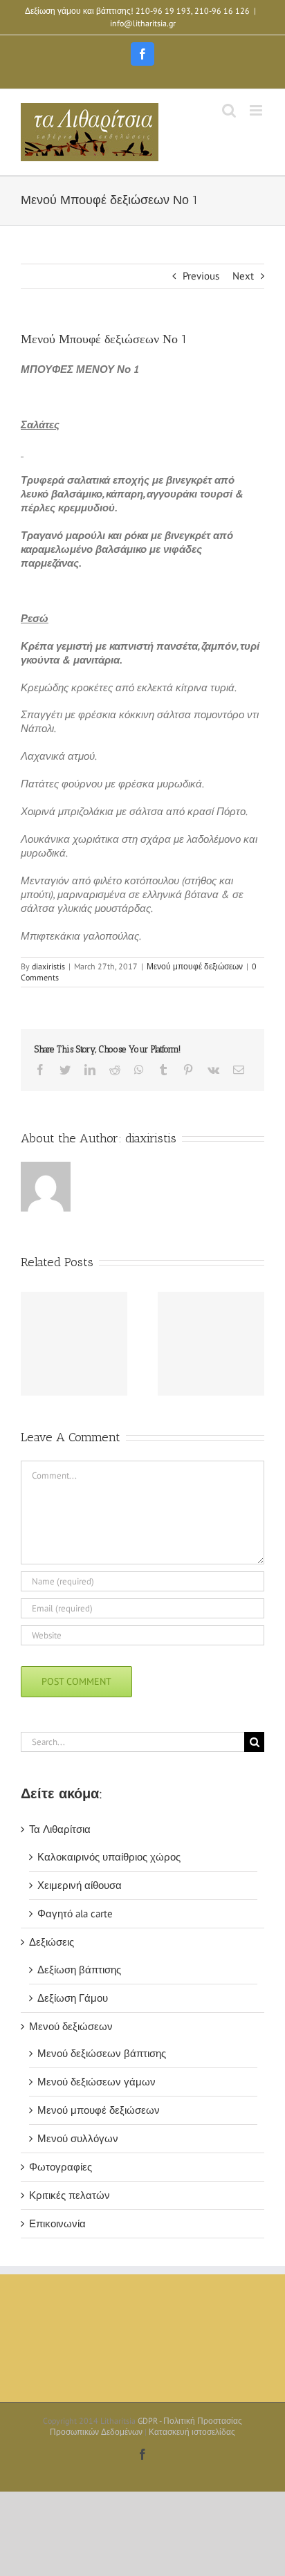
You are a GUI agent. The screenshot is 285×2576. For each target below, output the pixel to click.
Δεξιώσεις (52, 1942)
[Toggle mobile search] (229, 110)
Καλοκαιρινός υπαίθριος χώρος (109, 1857)
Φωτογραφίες (61, 2167)
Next (243, 276)
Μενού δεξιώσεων (71, 2026)
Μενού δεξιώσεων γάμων (96, 2082)
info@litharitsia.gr (143, 23)
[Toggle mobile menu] (257, 110)
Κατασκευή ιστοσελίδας (192, 2432)
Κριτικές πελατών (70, 2195)
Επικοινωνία (57, 2223)
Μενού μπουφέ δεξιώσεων (195, 966)
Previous (201, 276)
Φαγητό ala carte (75, 1913)
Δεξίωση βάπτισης (79, 1970)
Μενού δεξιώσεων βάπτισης (102, 2053)
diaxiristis (48, 966)
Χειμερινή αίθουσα (80, 1885)
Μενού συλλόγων (78, 2138)
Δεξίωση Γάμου (73, 1998)
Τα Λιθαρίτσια (60, 1829)
